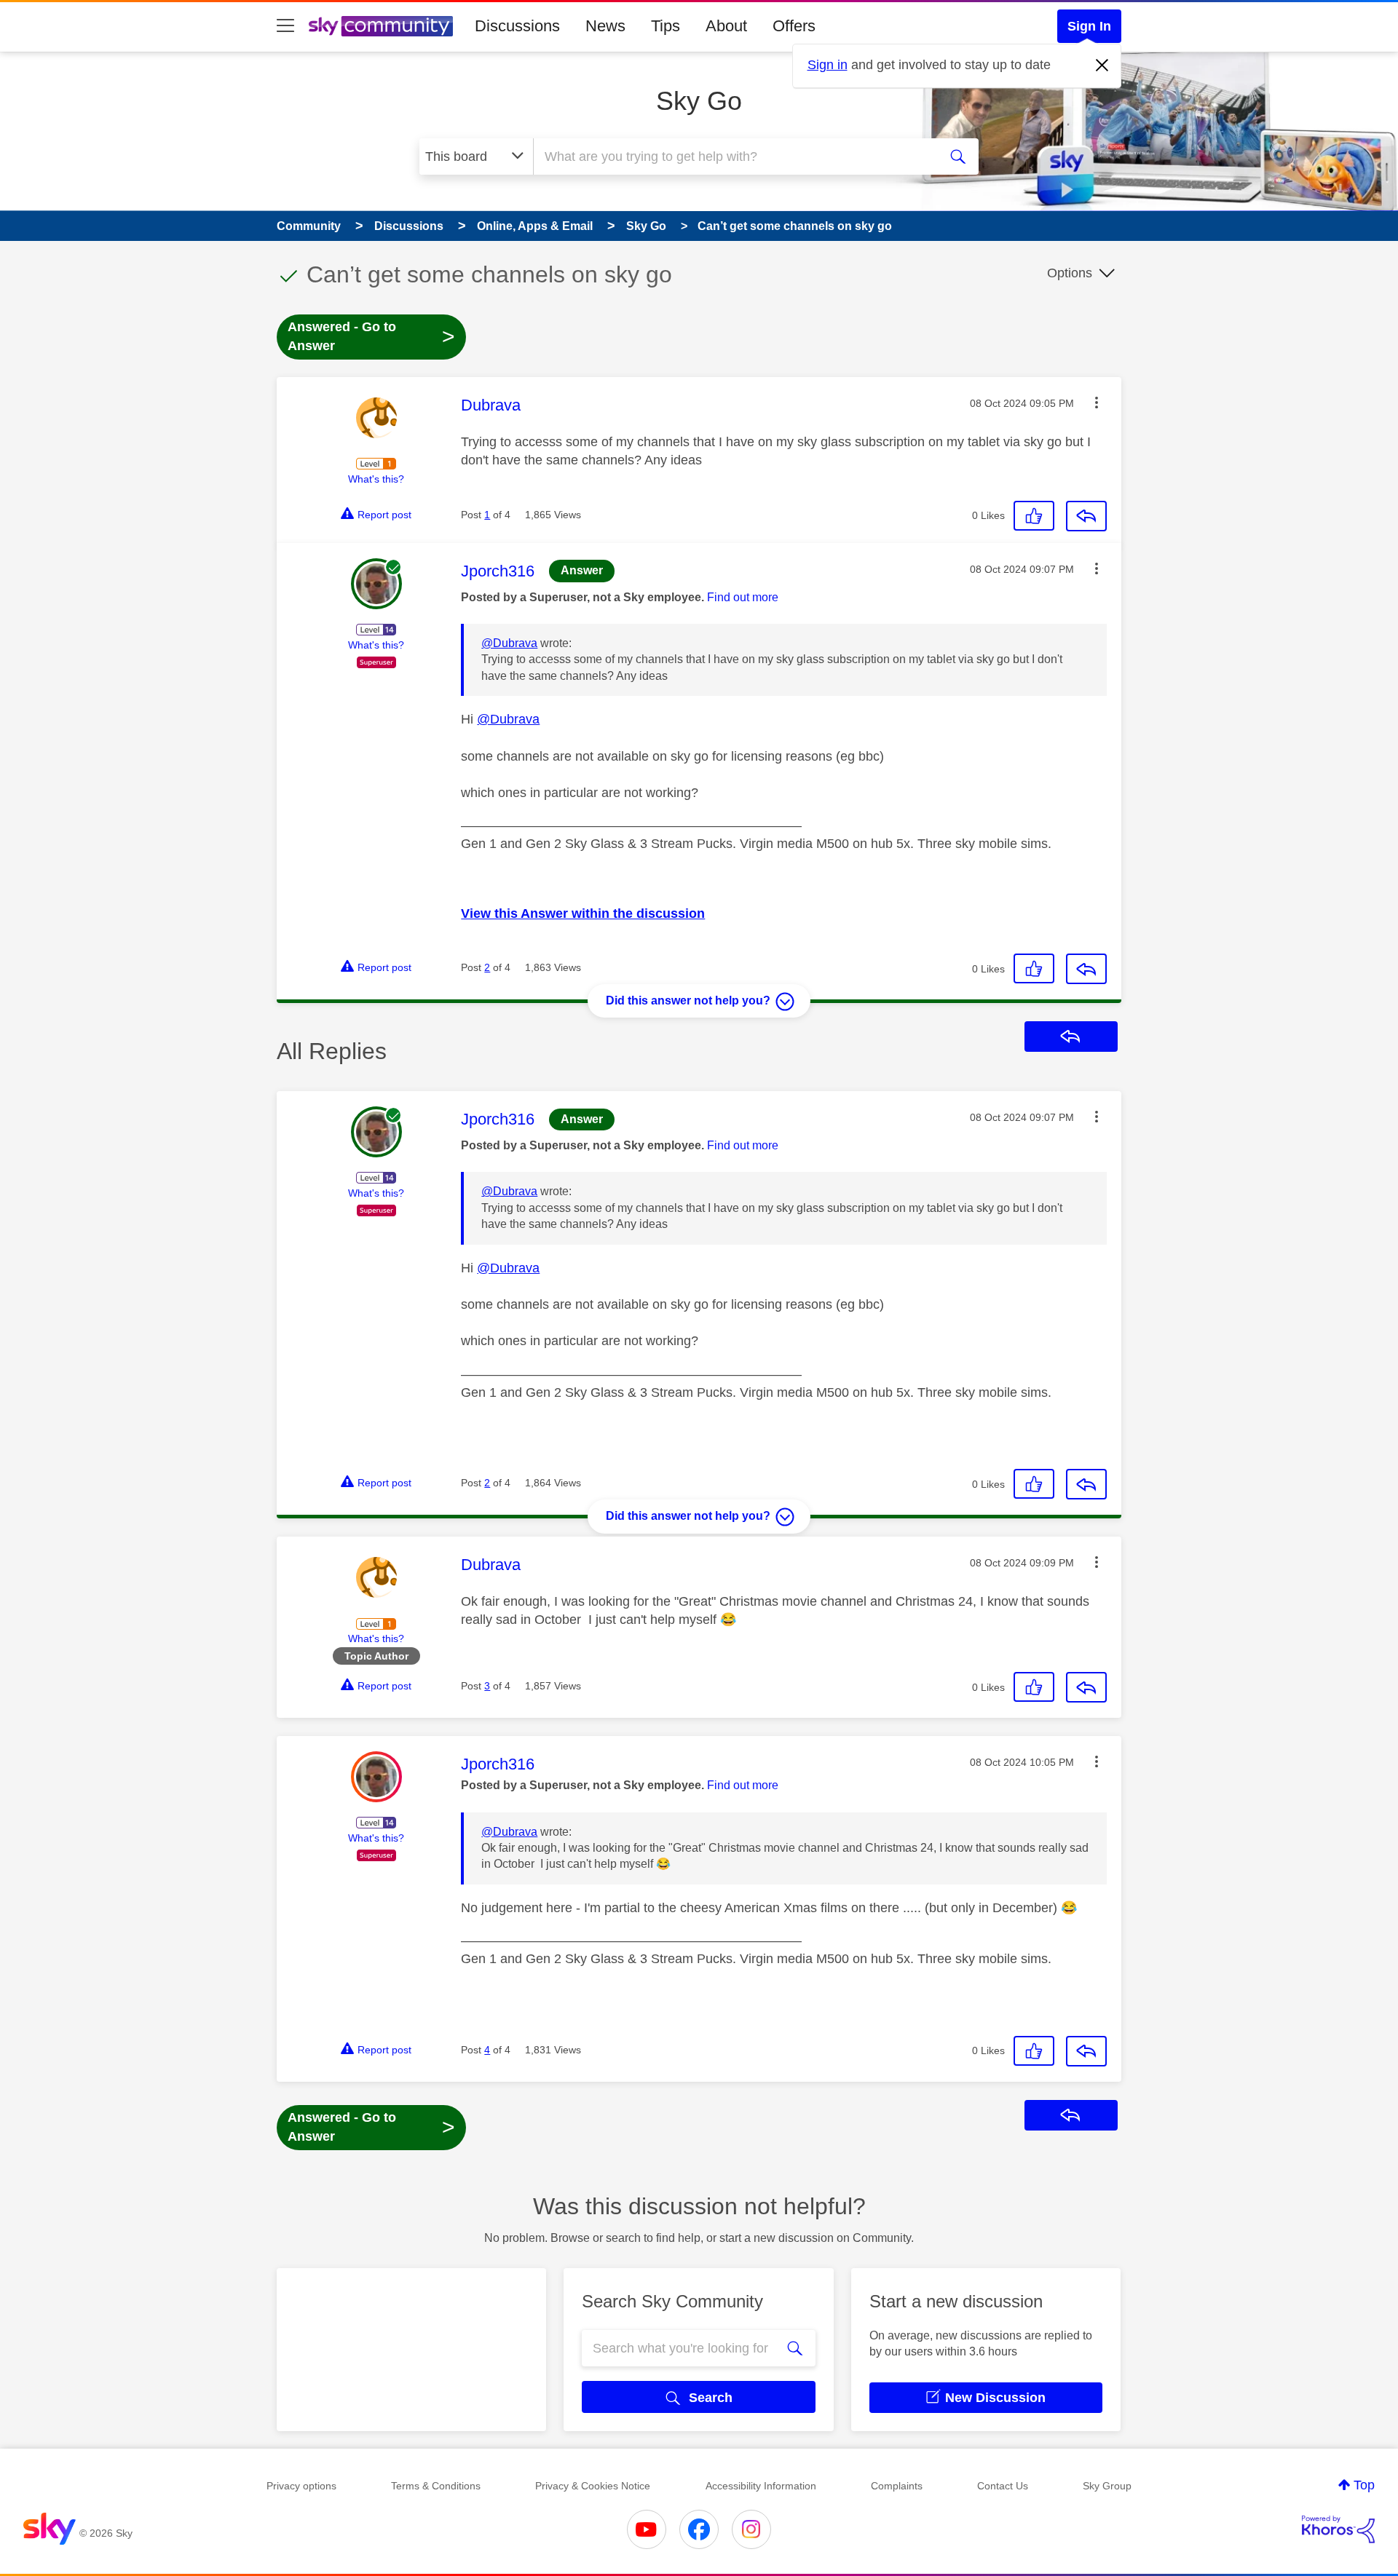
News (605, 26)
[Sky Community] (381, 26)
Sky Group (1107, 2486)
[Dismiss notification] (1102, 66)
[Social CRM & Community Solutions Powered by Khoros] (1338, 2529)
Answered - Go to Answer (371, 336)
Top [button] (1364, 2485)
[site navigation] (285, 26)
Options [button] (1070, 273)
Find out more (743, 597)
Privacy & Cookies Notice (593, 2486)
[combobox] (734, 156)
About (726, 26)
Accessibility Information (761, 2486)
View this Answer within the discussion (583, 914)
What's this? (376, 479)
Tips (666, 26)
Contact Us (1003, 2486)
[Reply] (1086, 516)
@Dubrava (509, 643)
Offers (794, 26)
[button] (1097, 403)
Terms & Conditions (436, 2486)
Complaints (897, 2486)
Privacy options (301, 2486)
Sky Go (699, 101)
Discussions (517, 26)
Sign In (1089, 26)
